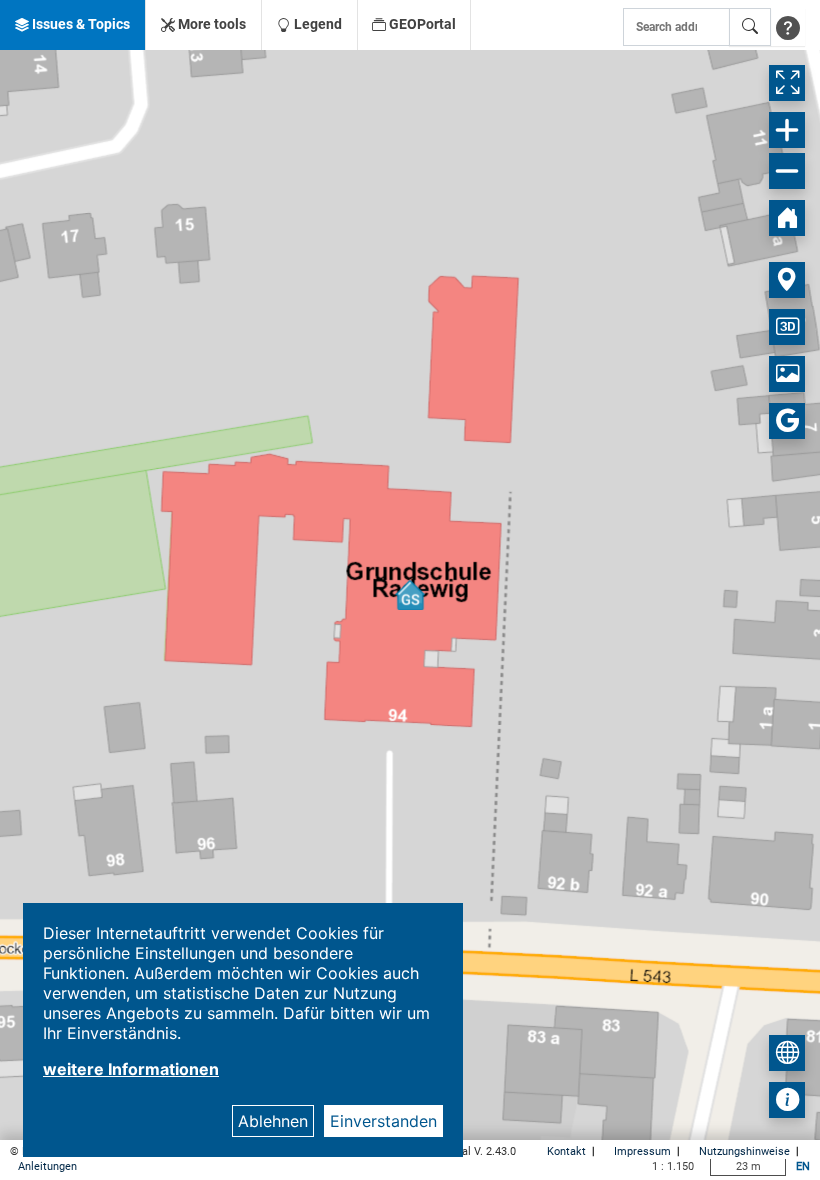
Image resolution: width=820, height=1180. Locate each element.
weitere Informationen (131, 1069)
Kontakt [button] (568, 1151)
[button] (72, 25)
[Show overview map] (787, 1053)
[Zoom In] (787, 130)
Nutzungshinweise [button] (746, 1151)
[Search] (750, 27)
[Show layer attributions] (787, 1100)
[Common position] (787, 280)
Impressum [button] (644, 1151)
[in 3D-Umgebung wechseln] (787, 327)
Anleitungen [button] (47, 1166)
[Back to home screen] (787, 218)
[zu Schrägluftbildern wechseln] (787, 374)
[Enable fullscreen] (787, 83)
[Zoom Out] (787, 171)
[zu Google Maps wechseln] (787, 421)
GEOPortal (421, 24)
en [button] (803, 1166)
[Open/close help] (788, 27)
